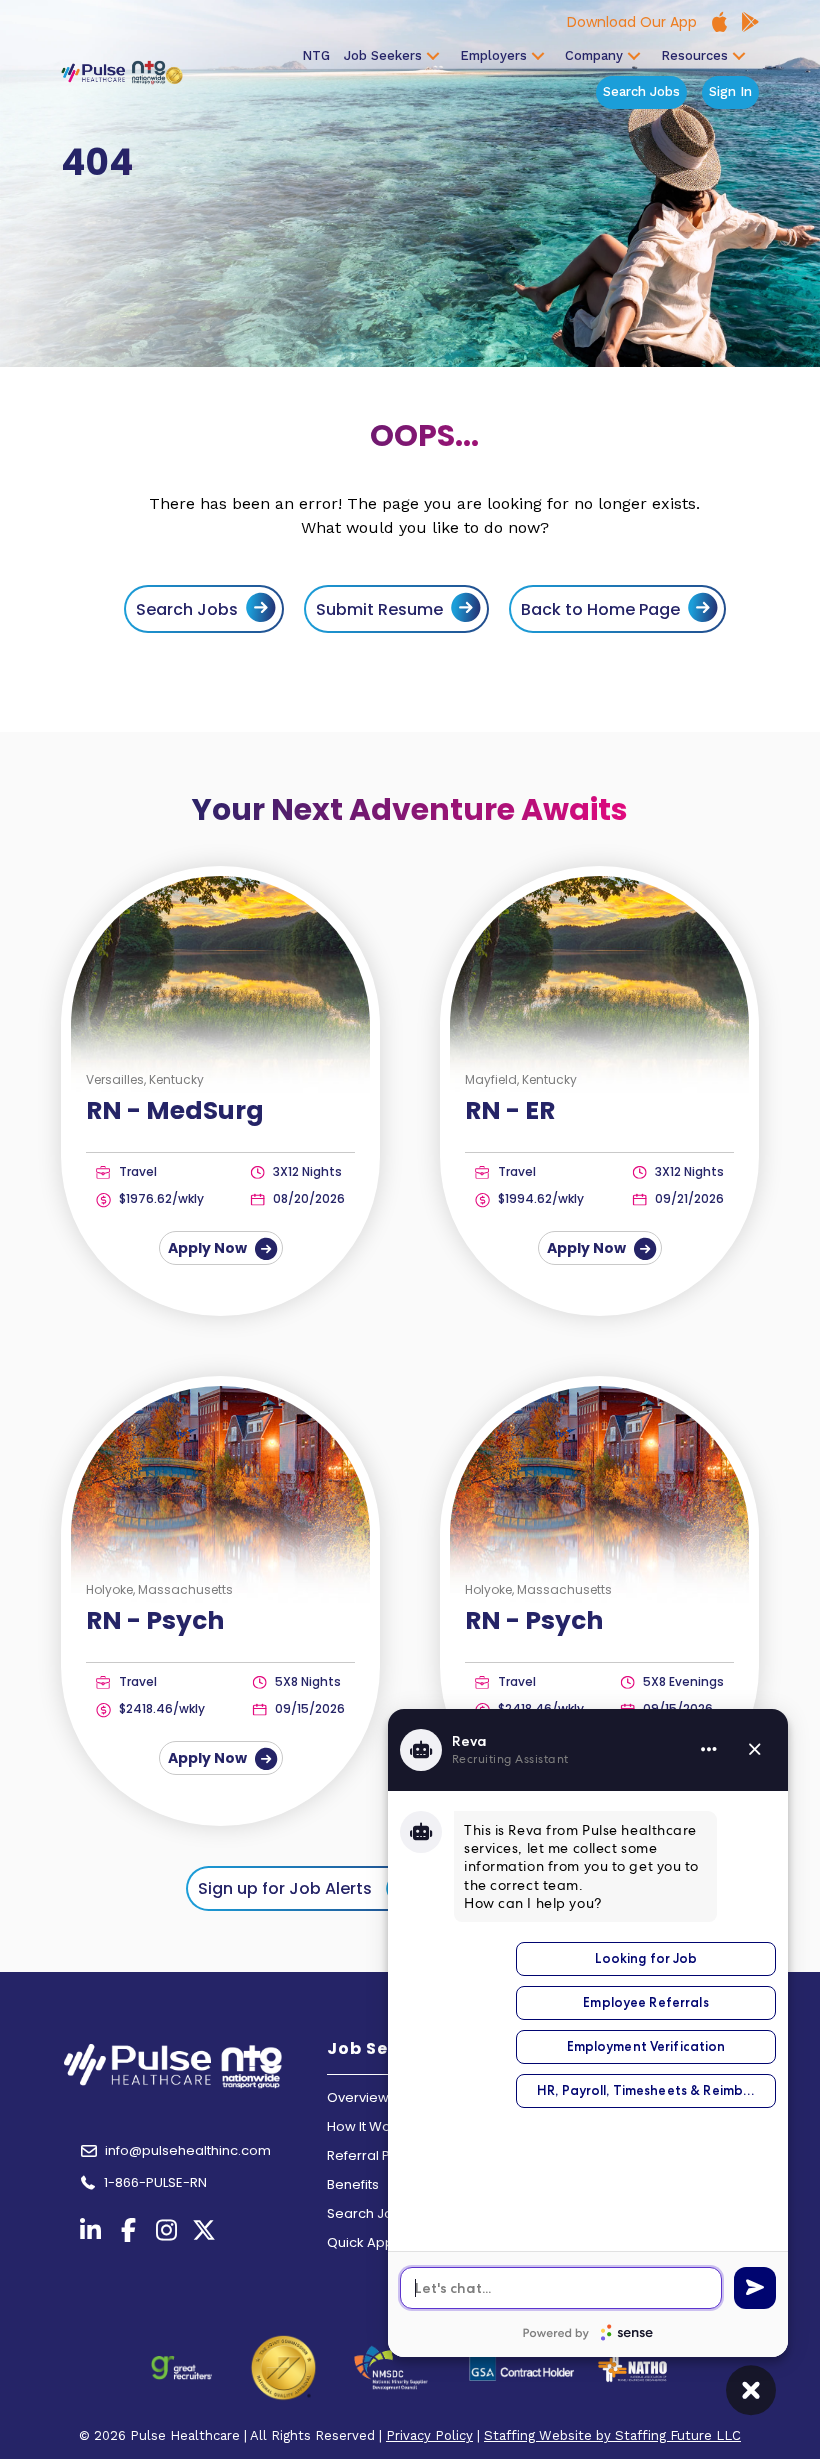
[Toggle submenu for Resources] (739, 56)
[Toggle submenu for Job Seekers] (433, 56)
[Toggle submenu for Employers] (538, 56)
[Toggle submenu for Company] (634, 56)
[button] (304, 1888)
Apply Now (209, 1248)
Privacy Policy (429, 2435)
